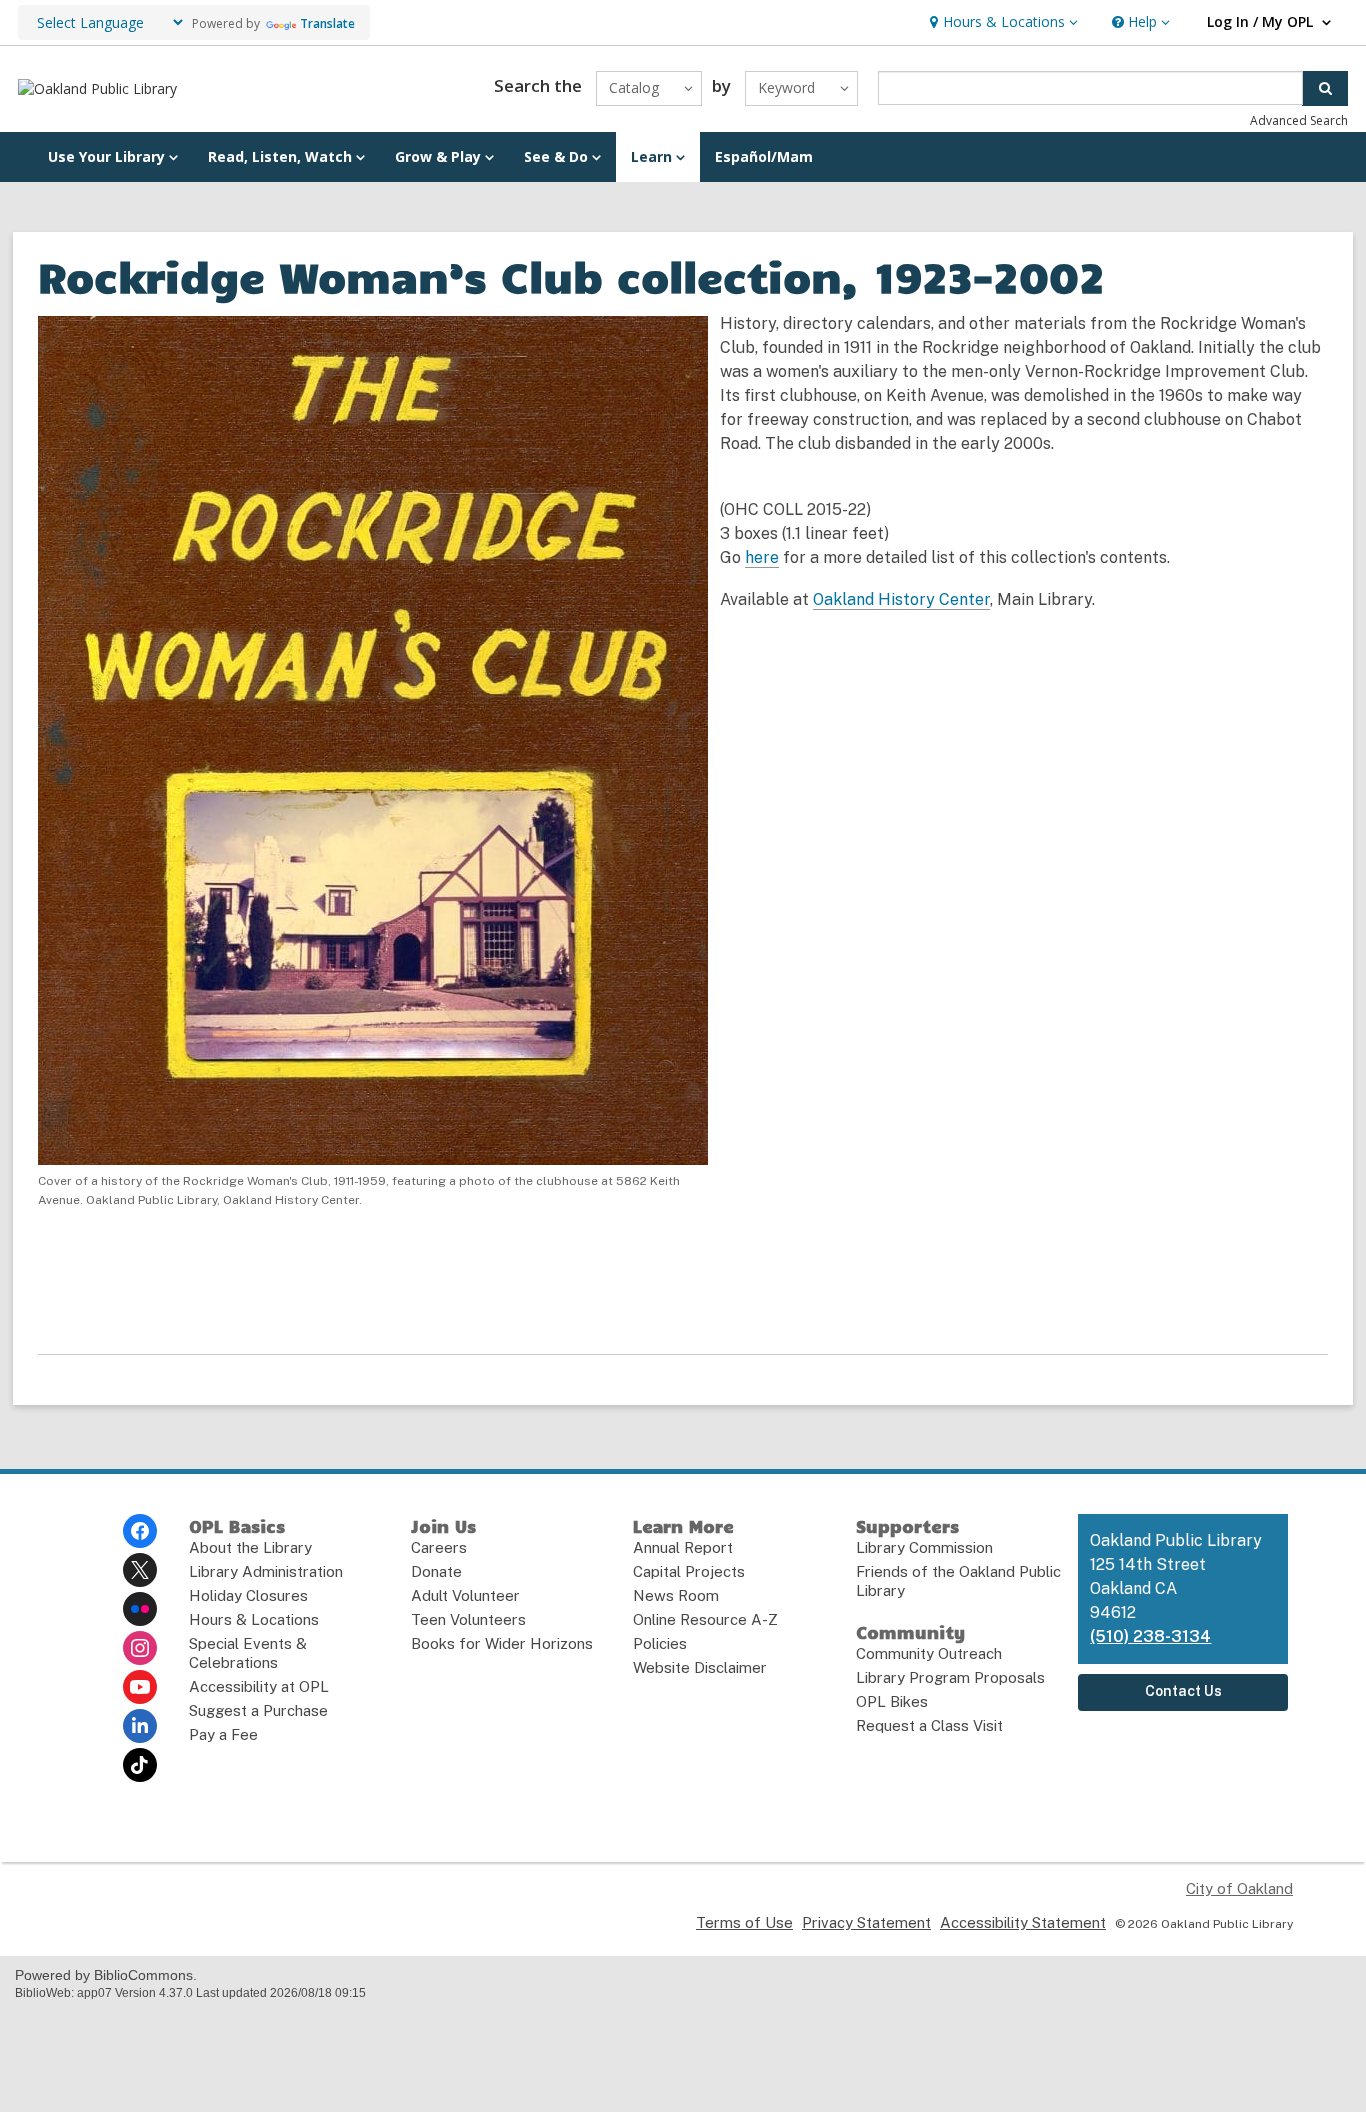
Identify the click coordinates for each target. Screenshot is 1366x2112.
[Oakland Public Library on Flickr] (140, 1609)
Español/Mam (764, 156)
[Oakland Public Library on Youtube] (140, 1687)
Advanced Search (1299, 120)
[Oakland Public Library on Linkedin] (140, 1726)
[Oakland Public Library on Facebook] (140, 1531)
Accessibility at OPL (259, 1686)
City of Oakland (1239, 1888)
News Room (676, 1595)
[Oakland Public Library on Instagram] (140, 1648)
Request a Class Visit (929, 1725)
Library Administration (266, 1571)
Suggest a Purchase (258, 1710)
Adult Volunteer (465, 1595)
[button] (1001, 22)
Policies (660, 1643)
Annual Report (683, 1547)
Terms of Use (744, 1922)
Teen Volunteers (468, 1619)
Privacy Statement (866, 1922)
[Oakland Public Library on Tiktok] (140, 1765)
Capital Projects (689, 1571)
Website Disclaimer (700, 1667)
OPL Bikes (892, 1701)
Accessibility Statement (1023, 1922)
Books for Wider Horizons (502, 1643)
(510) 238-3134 (1150, 1636)
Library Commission (924, 1547)
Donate (436, 1571)
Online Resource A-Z (705, 1619)
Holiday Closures (248, 1595)
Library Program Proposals (950, 1677)
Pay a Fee (223, 1734)
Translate (327, 23)
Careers (439, 1547)
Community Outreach (929, 1653)
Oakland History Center (901, 599)
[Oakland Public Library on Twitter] (140, 1570)
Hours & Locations (254, 1619)
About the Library (250, 1547)
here (762, 557)
